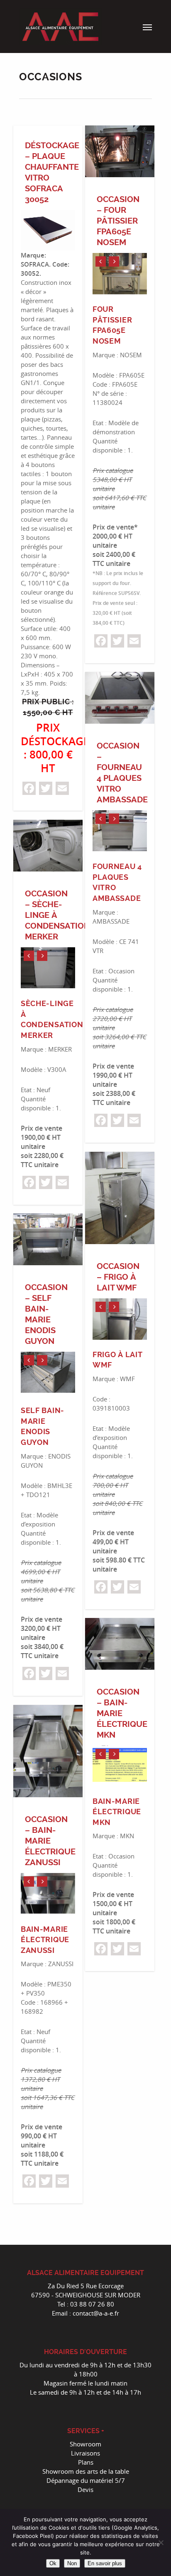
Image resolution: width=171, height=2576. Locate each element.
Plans (86, 2462)
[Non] (161, 2542)
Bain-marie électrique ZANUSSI (45, 1940)
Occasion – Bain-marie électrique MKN (122, 1713)
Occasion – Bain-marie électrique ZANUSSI (50, 1841)
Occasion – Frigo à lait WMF (118, 1277)
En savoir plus (105, 2563)
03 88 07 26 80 (92, 2304)
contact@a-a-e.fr (96, 2313)
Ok (53, 2563)
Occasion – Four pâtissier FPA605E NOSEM (118, 221)
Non (72, 2563)
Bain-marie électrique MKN (117, 1812)
